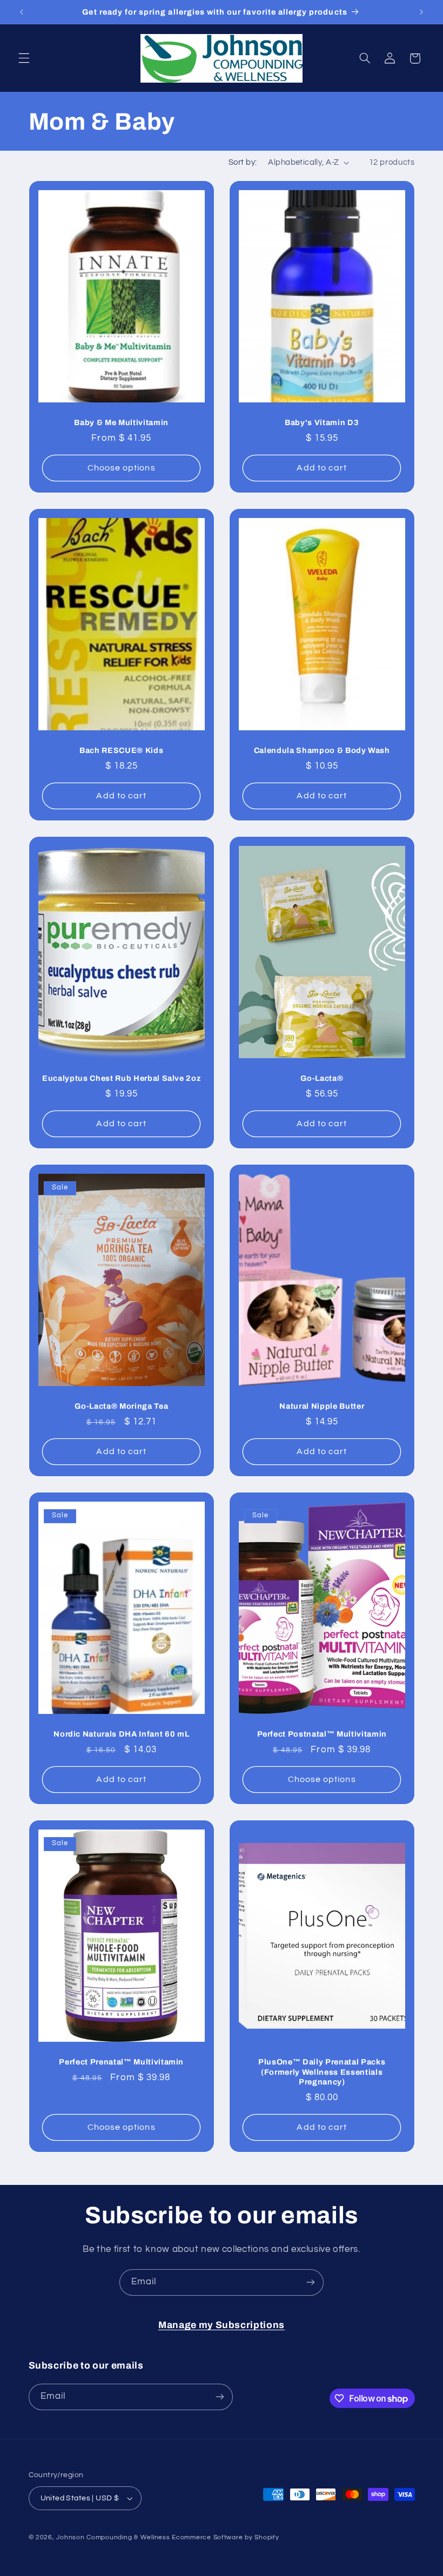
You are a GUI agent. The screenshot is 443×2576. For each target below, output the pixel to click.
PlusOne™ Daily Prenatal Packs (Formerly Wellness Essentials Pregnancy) (322, 2072)
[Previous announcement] (22, 12)
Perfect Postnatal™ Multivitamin (322, 1734)
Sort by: (243, 162)
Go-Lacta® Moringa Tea (121, 1406)
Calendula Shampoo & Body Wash (322, 750)
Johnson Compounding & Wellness (113, 2537)
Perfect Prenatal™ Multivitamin (121, 2062)
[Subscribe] (311, 2282)
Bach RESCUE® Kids (121, 750)
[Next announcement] (421, 12)
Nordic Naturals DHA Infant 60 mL (121, 1734)
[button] (24, 58)
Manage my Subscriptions (222, 2325)
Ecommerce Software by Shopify (225, 2537)
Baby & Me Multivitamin (121, 422)
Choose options (121, 468)
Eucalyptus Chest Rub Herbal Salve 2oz (121, 1078)
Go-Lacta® (322, 1078)
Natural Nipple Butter (322, 1406)
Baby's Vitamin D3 (322, 422)
